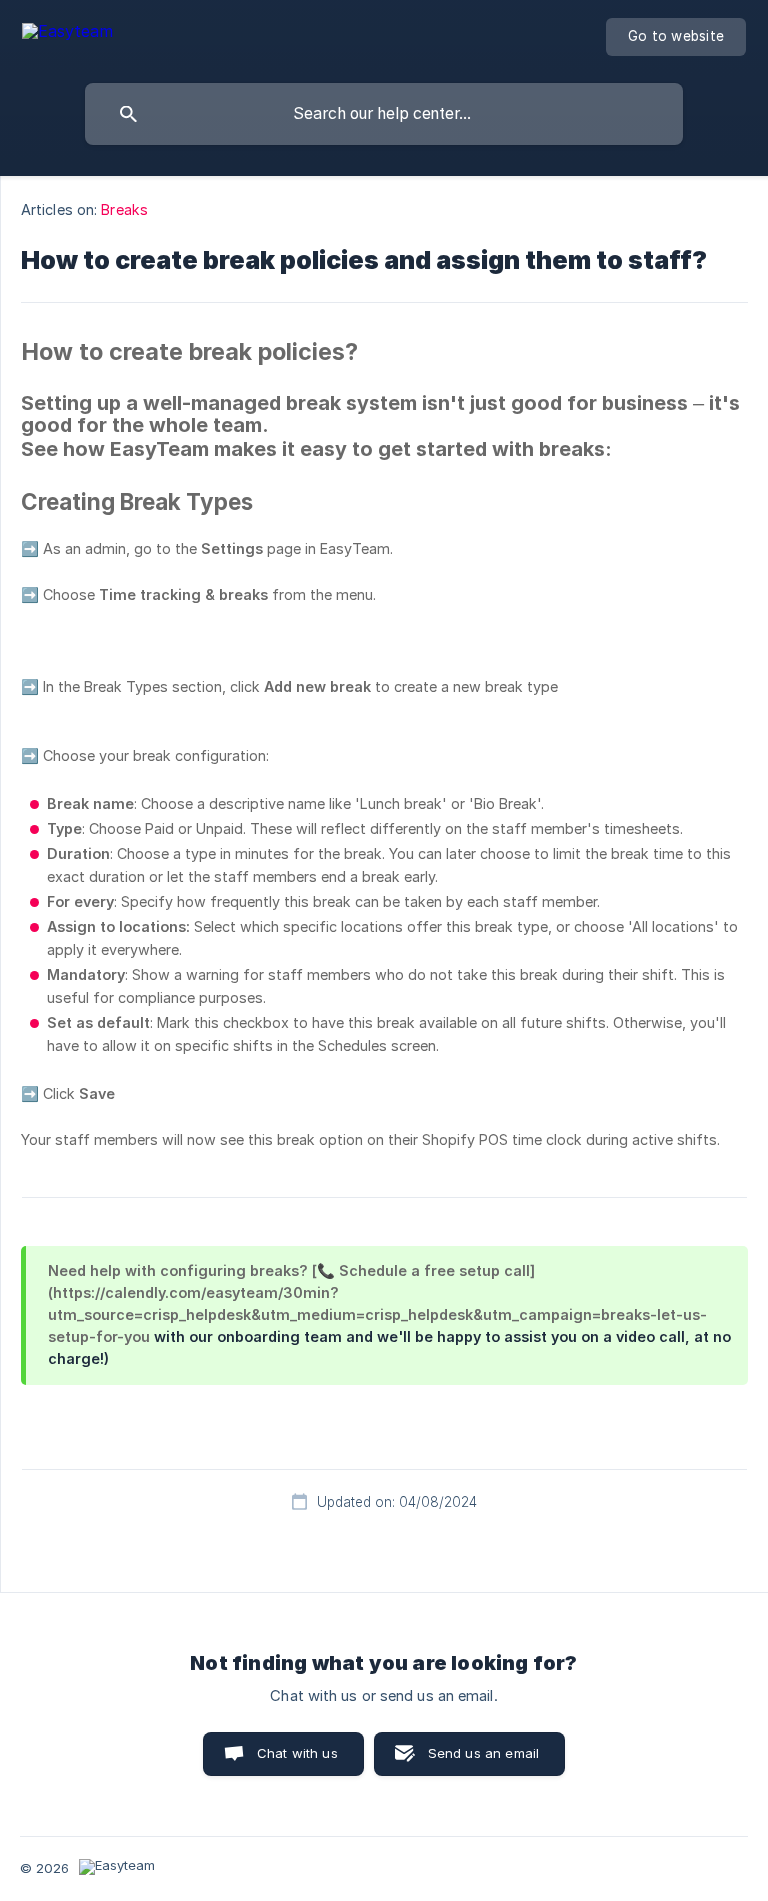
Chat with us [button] (297, 1753)
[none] (67, 34)
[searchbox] (384, 114)
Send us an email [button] (483, 1753)
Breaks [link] (124, 209)
